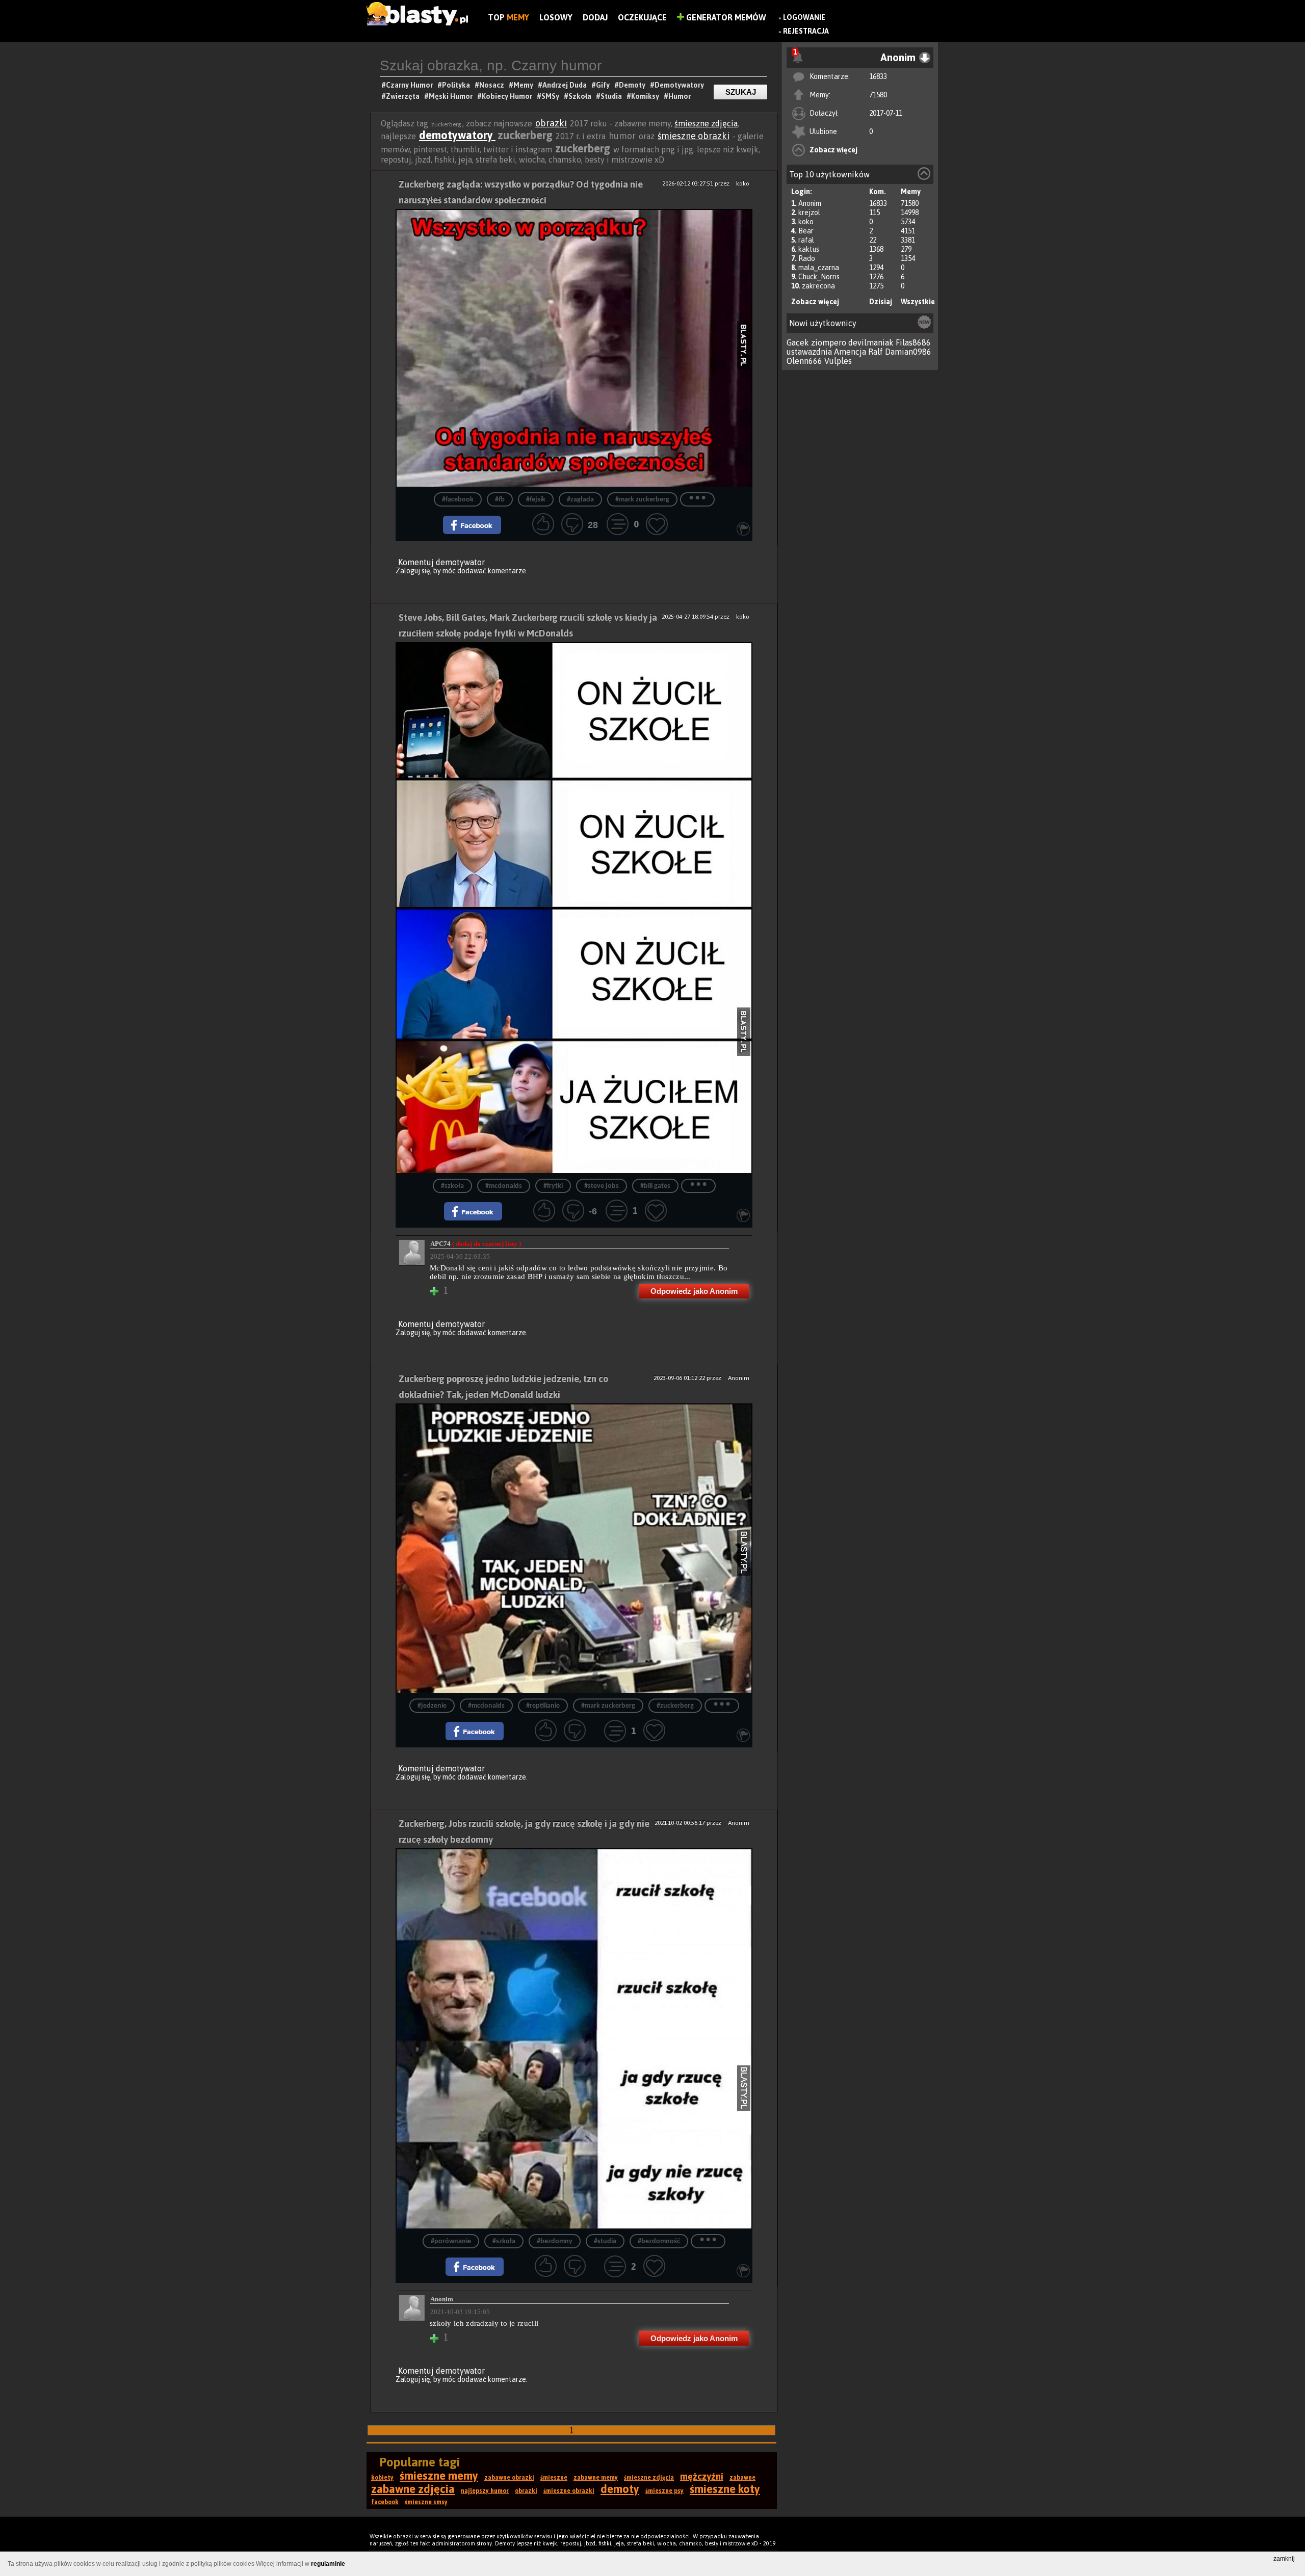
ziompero (829, 342)
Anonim (810, 203)
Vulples (838, 361)
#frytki (553, 1186)
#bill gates (655, 1186)
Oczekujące (642, 17)
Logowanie (804, 17)
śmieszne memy (439, 2476)
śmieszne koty (725, 2489)
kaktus (809, 249)
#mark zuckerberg (642, 500)
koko (806, 222)
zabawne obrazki (509, 2478)
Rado (807, 258)
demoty (620, 2489)
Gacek (798, 342)
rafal (806, 240)
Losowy (556, 17)
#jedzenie (432, 1706)
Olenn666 (804, 361)
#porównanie (451, 2241)
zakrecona (818, 286)
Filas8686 (913, 342)
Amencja (850, 352)
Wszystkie (918, 302)
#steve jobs (602, 1186)
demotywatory (457, 135)
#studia (605, 2241)
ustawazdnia (809, 352)
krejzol (809, 213)
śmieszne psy (664, 2491)
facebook (385, 2502)
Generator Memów (725, 17)
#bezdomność (659, 2241)
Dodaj (595, 17)
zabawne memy (596, 2478)
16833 (878, 76)
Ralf (876, 352)
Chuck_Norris (819, 277)
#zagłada (580, 500)
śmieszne (554, 2478)
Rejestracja (806, 31)
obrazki (551, 123)
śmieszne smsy (426, 2502)
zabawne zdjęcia (413, 2489)
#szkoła (452, 1186)
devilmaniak (871, 342)
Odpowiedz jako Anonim (694, 1291)
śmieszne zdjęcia (706, 123)
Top (508, 17)
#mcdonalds (504, 1186)
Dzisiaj (881, 302)
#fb (500, 500)
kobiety (382, 2478)
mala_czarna (819, 268)
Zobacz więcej (833, 150)
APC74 (476, 1244)
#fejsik (536, 500)
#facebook (458, 500)
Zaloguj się (413, 571)
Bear (806, 231)
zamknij (1284, 2559)
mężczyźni (702, 2476)
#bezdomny (555, 2241)
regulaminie (328, 2564)
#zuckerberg (675, 1706)
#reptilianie (543, 1706)
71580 (878, 95)
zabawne (742, 2478)
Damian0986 (908, 352)
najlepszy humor (485, 2491)
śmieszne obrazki (694, 136)
